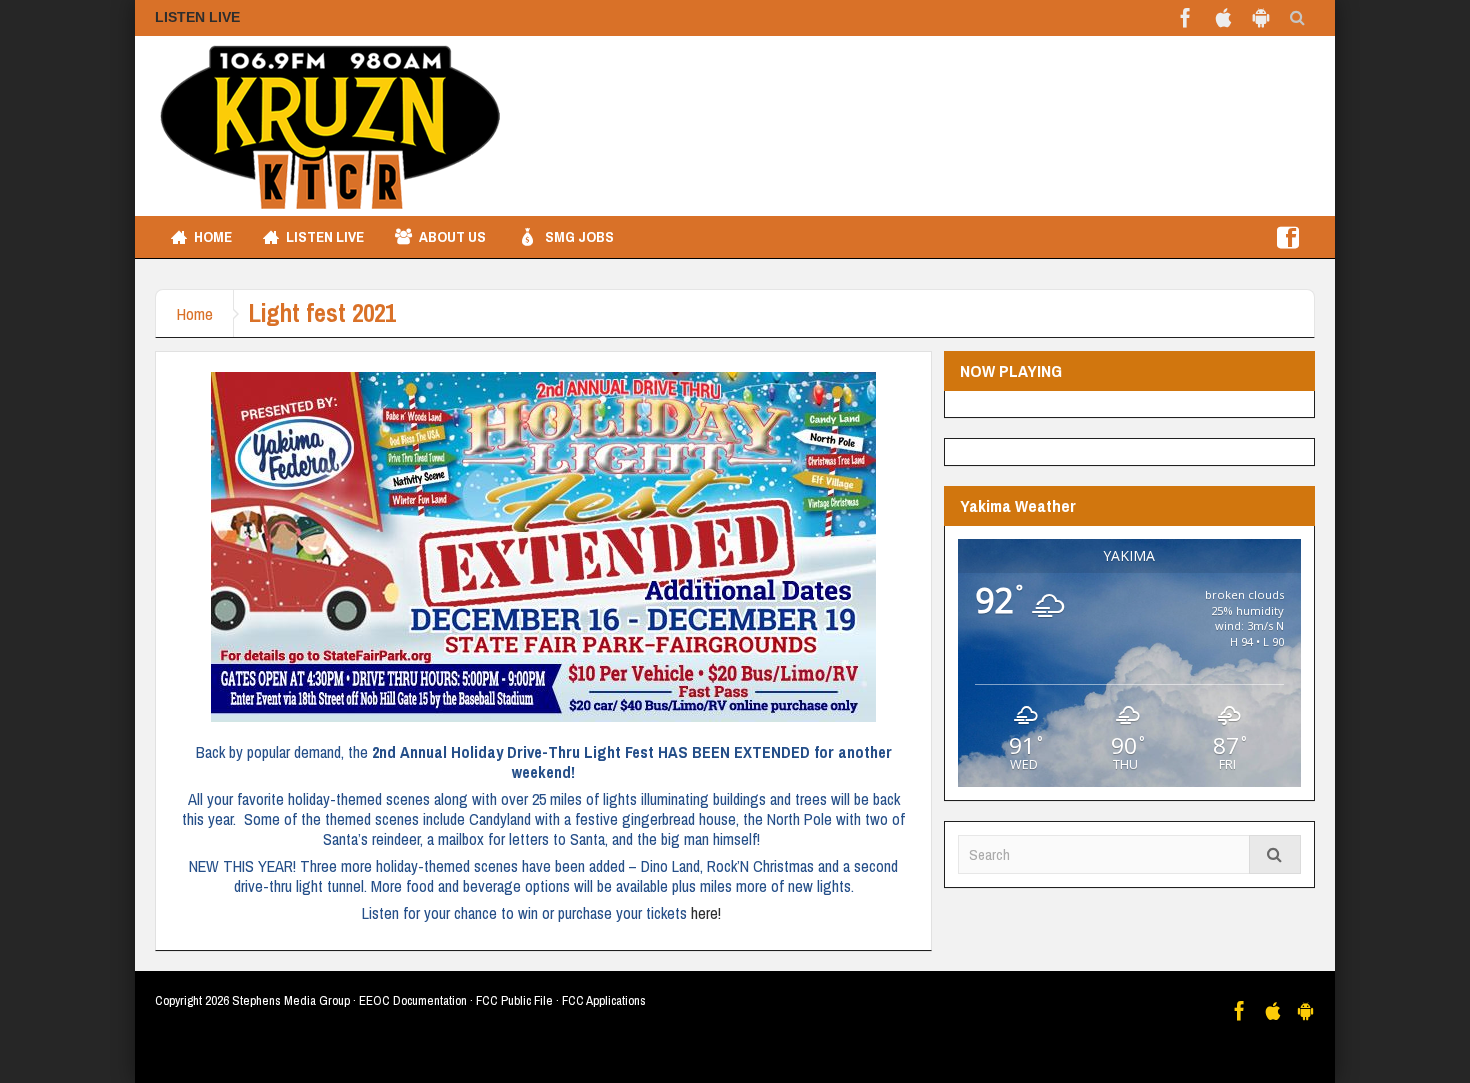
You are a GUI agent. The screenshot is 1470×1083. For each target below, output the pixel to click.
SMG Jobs (579, 236)
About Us (452, 236)
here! (708, 913)
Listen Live (325, 236)
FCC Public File (514, 1000)
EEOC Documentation (413, 1000)
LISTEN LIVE (197, 17)
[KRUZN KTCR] (330, 126)
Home (213, 236)
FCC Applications (604, 1000)
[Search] (1275, 854)
